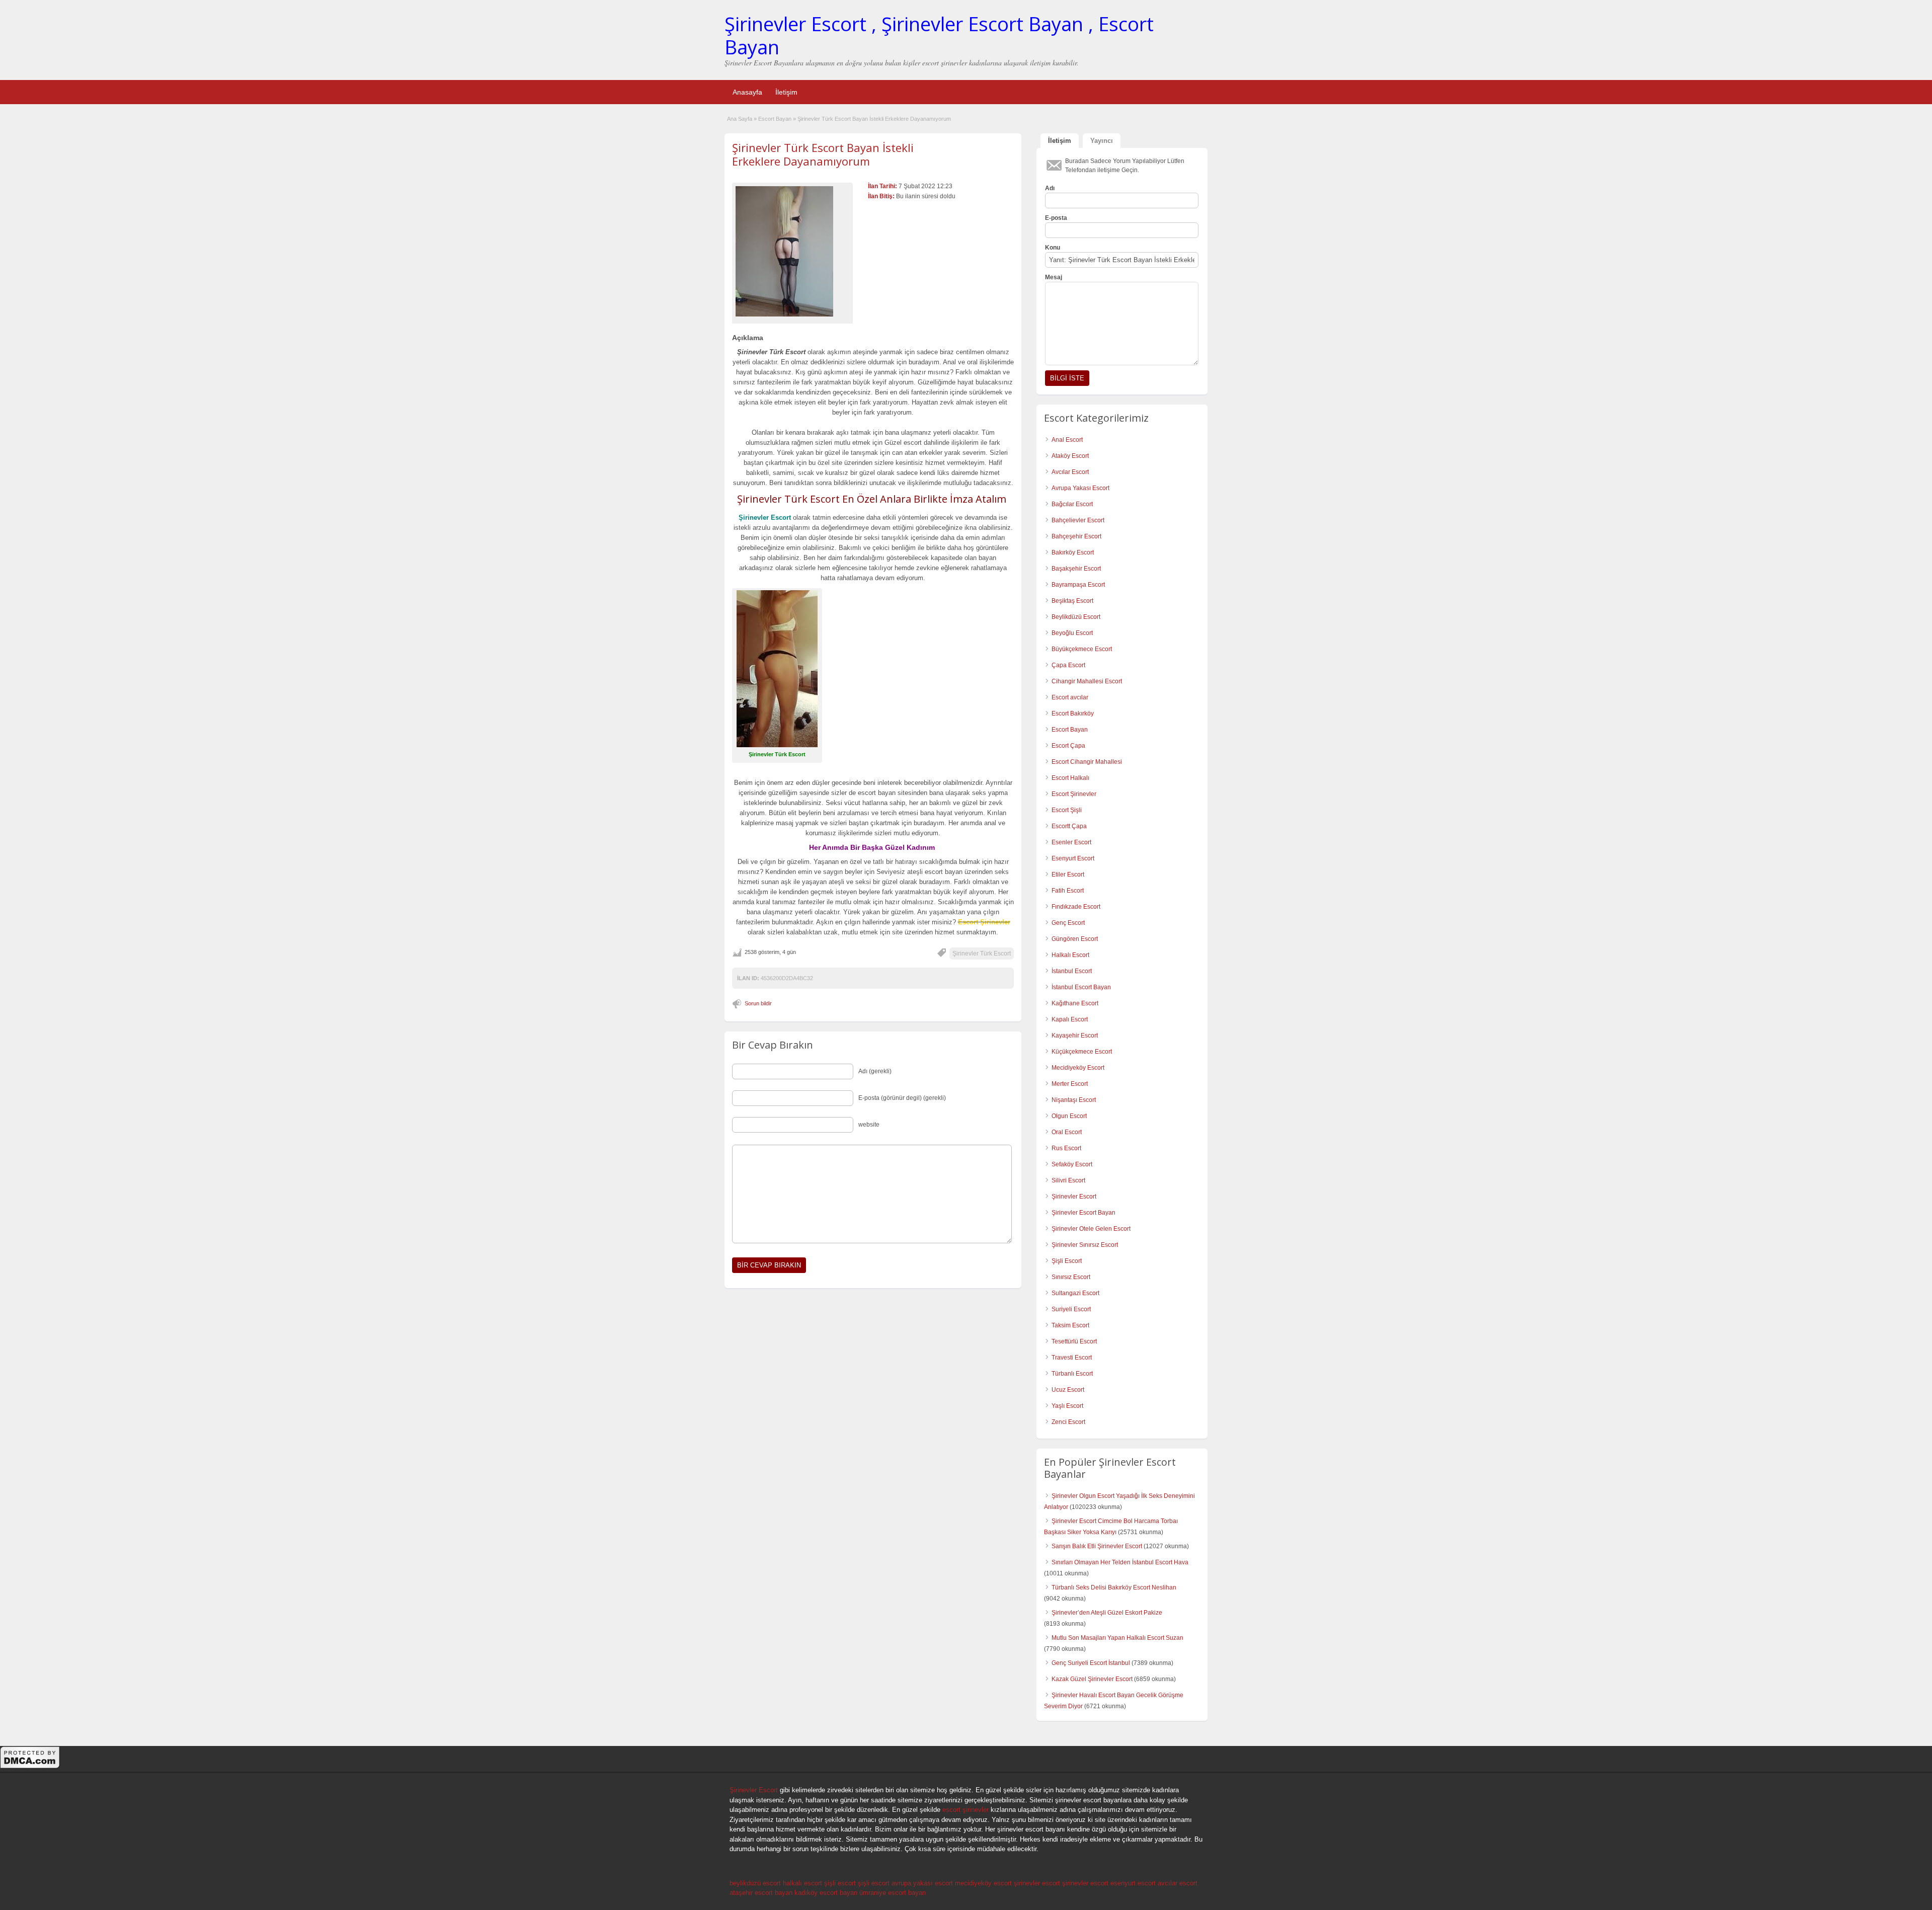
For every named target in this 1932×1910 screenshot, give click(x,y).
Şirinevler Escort (1074, 1197)
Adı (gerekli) (875, 1071)
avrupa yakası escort (922, 1883)
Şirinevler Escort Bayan (1083, 1213)
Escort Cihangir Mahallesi (1087, 762)
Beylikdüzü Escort (1076, 617)
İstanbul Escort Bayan (1081, 987)
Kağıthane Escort (1075, 1003)
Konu (1053, 248)
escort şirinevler (965, 1810)
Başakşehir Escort (1076, 569)
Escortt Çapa (1069, 826)
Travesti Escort (1072, 1358)
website (869, 1125)
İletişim (786, 92)
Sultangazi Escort (1075, 1293)
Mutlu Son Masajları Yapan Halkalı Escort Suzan (1117, 1638)
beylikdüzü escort (755, 1883)
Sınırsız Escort (1071, 1277)
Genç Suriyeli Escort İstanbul (1091, 1663)
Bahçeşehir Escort (1076, 536)
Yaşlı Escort (1067, 1406)
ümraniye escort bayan (893, 1893)
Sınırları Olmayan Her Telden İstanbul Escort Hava (1120, 1562)
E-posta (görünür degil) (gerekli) (902, 1098)
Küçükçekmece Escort (1082, 1052)
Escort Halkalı (1070, 778)
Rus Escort (1066, 1148)
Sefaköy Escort (1072, 1164)
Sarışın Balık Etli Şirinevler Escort (1097, 1546)
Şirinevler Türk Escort (982, 953)
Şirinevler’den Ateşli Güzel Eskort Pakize (1107, 1613)
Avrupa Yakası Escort (1080, 488)
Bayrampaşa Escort (1078, 585)
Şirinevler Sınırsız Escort (1085, 1245)
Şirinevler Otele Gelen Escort (1091, 1229)
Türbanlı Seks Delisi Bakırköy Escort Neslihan (1114, 1587)
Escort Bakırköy (1073, 713)
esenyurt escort (1133, 1883)
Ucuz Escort (1068, 1390)
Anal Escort (1067, 440)
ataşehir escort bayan (761, 1893)
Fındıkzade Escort (1076, 907)
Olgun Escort (1069, 1116)
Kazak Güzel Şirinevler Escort (1092, 1679)
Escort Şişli (1067, 810)
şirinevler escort (1037, 1883)
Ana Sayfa (740, 119)
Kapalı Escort (1070, 1019)
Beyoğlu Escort (1072, 633)
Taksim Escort (1070, 1325)
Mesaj (1054, 277)
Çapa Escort (1068, 665)
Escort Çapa (1068, 746)
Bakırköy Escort (1073, 552)
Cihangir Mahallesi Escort (1087, 681)
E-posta (1056, 218)
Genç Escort (1068, 923)
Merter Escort (1070, 1084)
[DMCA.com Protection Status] (30, 1767)
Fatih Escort (1068, 891)
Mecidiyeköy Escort (1078, 1068)
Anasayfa (747, 92)
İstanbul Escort (1072, 971)
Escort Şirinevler (1074, 794)
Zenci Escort (1068, 1422)
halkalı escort (802, 1883)
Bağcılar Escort (1072, 504)
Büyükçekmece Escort (1082, 649)
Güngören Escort (1075, 939)
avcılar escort (1178, 1883)
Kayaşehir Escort (1075, 1036)
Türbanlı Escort (1072, 1374)
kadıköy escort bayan (826, 1893)
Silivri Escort (1068, 1180)
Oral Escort (1067, 1132)
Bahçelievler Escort (1078, 520)
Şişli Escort (1067, 1261)
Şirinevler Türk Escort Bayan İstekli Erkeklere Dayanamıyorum (823, 154)
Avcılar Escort (1070, 472)
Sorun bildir (758, 1003)
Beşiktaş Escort (1072, 601)
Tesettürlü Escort (1074, 1341)
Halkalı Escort (1070, 955)
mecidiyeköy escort (983, 1883)
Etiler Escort (1068, 874)
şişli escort (840, 1883)
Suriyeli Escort (1071, 1309)
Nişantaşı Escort (1074, 1100)
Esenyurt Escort (1073, 858)
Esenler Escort (1071, 842)
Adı (1050, 188)
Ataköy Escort (1070, 456)
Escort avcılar (1070, 697)
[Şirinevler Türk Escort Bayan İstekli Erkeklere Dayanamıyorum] (792, 251)
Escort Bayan (775, 119)
